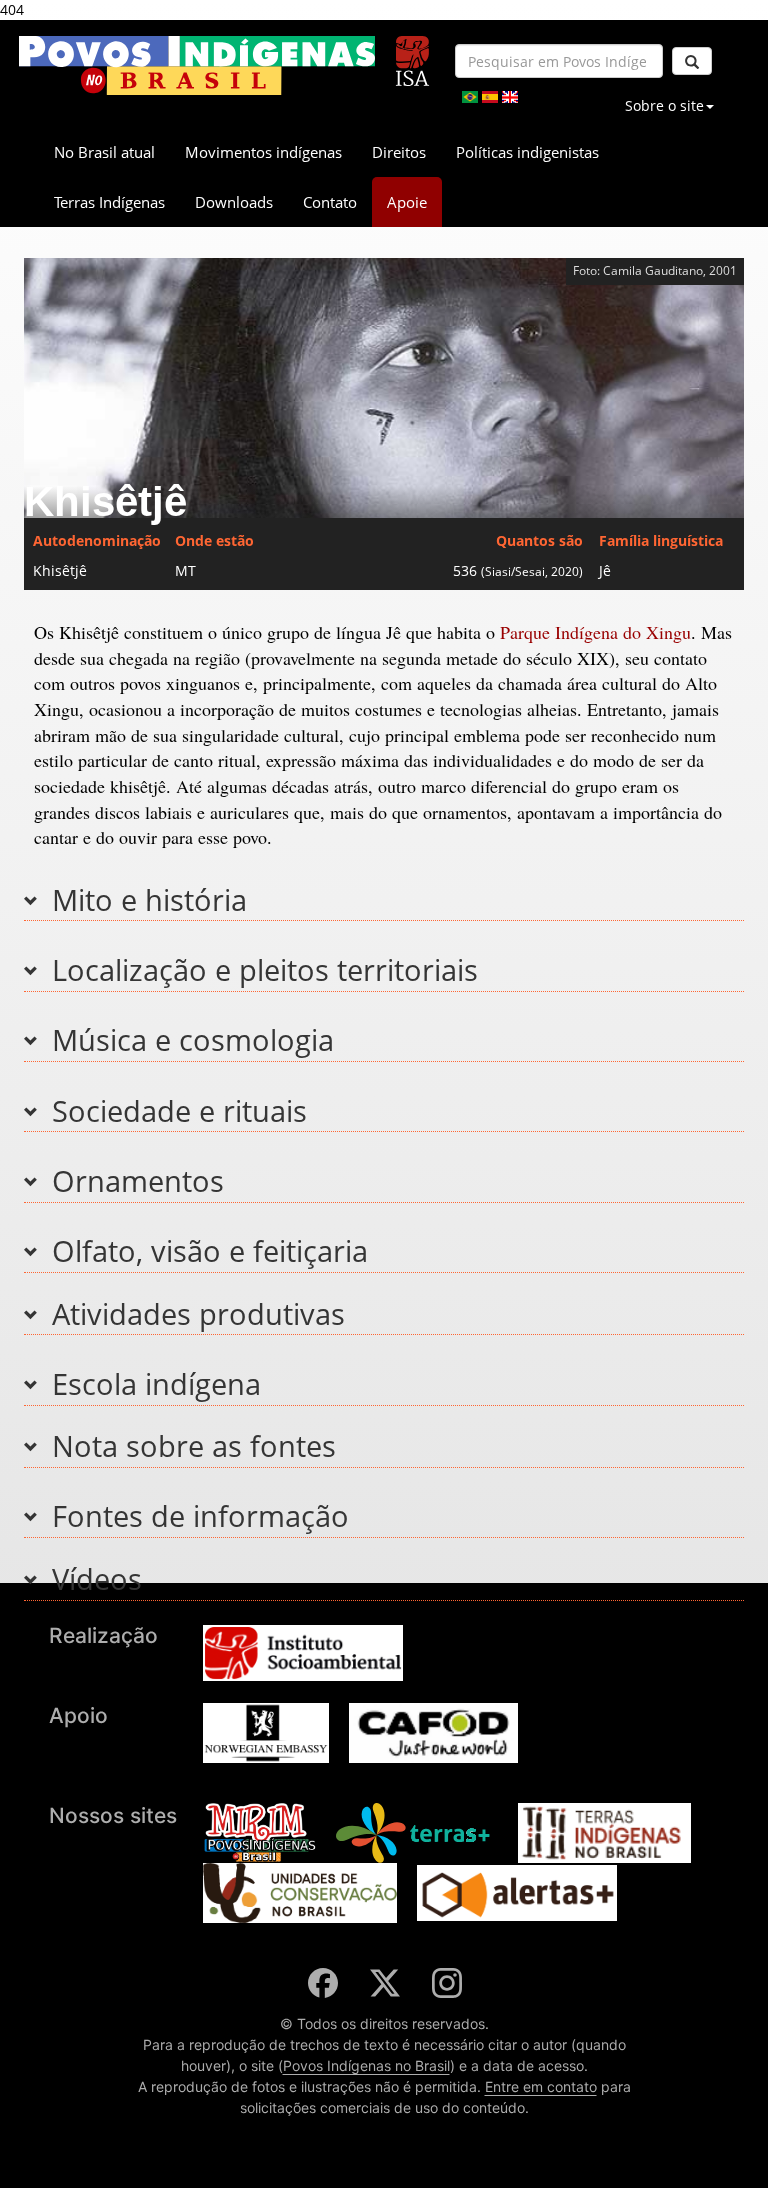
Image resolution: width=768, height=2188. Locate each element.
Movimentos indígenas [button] (263, 152)
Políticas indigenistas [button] (527, 152)
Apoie (407, 202)
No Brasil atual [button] (104, 152)
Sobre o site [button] (664, 105)
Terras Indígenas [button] (109, 202)
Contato (330, 202)
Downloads (234, 202)
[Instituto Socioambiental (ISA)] (412, 52)
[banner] (197, 65)
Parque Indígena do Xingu (595, 632)
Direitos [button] (399, 152)
